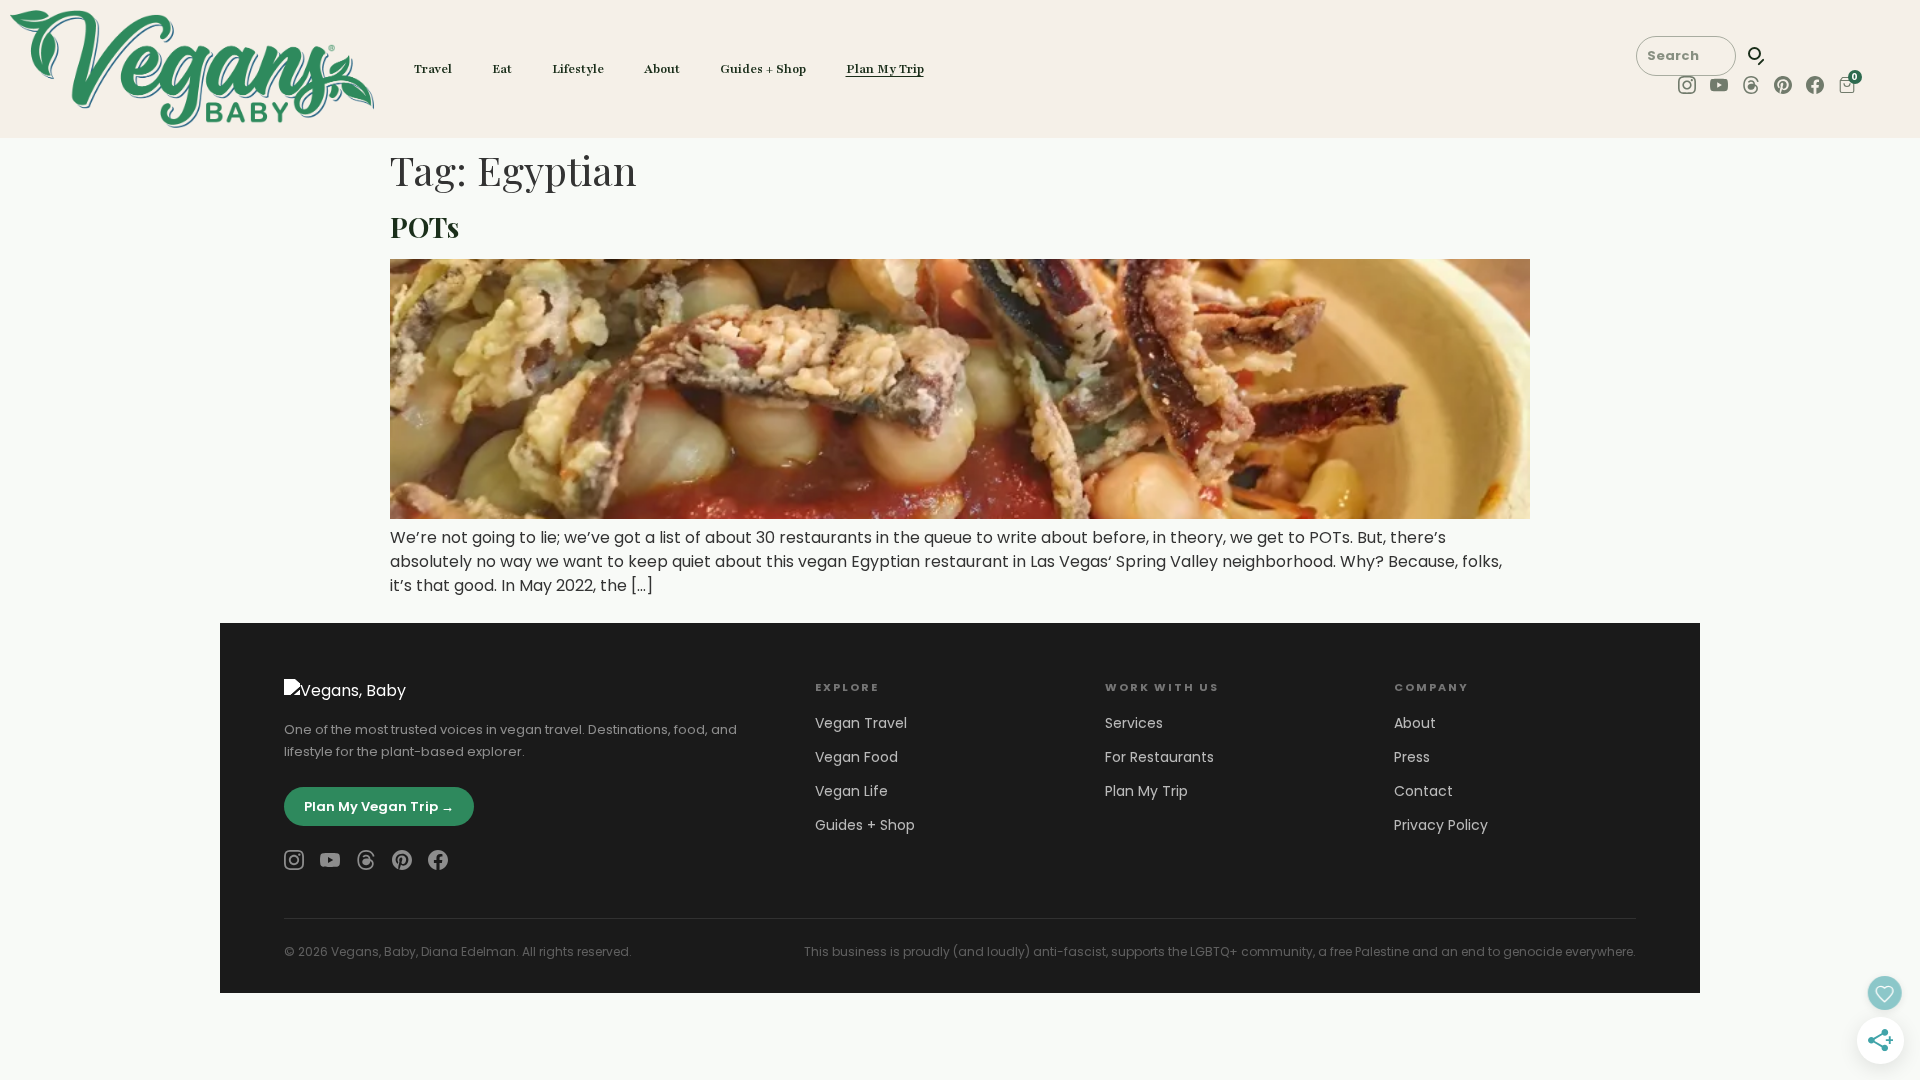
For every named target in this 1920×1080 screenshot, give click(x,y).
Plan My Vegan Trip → (379, 806)
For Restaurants (1159, 757)
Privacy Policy (1441, 825)
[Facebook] (438, 860)
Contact (1423, 791)
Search (1757, 56)
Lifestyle (578, 69)
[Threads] (366, 860)
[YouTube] (330, 860)
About (662, 69)
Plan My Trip (885, 69)
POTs (424, 226)
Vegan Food (856, 757)
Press (1412, 757)
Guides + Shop (763, 69)
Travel (433, 69)
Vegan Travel (861, 723)
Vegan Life (851, 791)
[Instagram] (294, 860)
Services (1134, 723)
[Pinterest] (402, 860)
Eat (502, 69)
